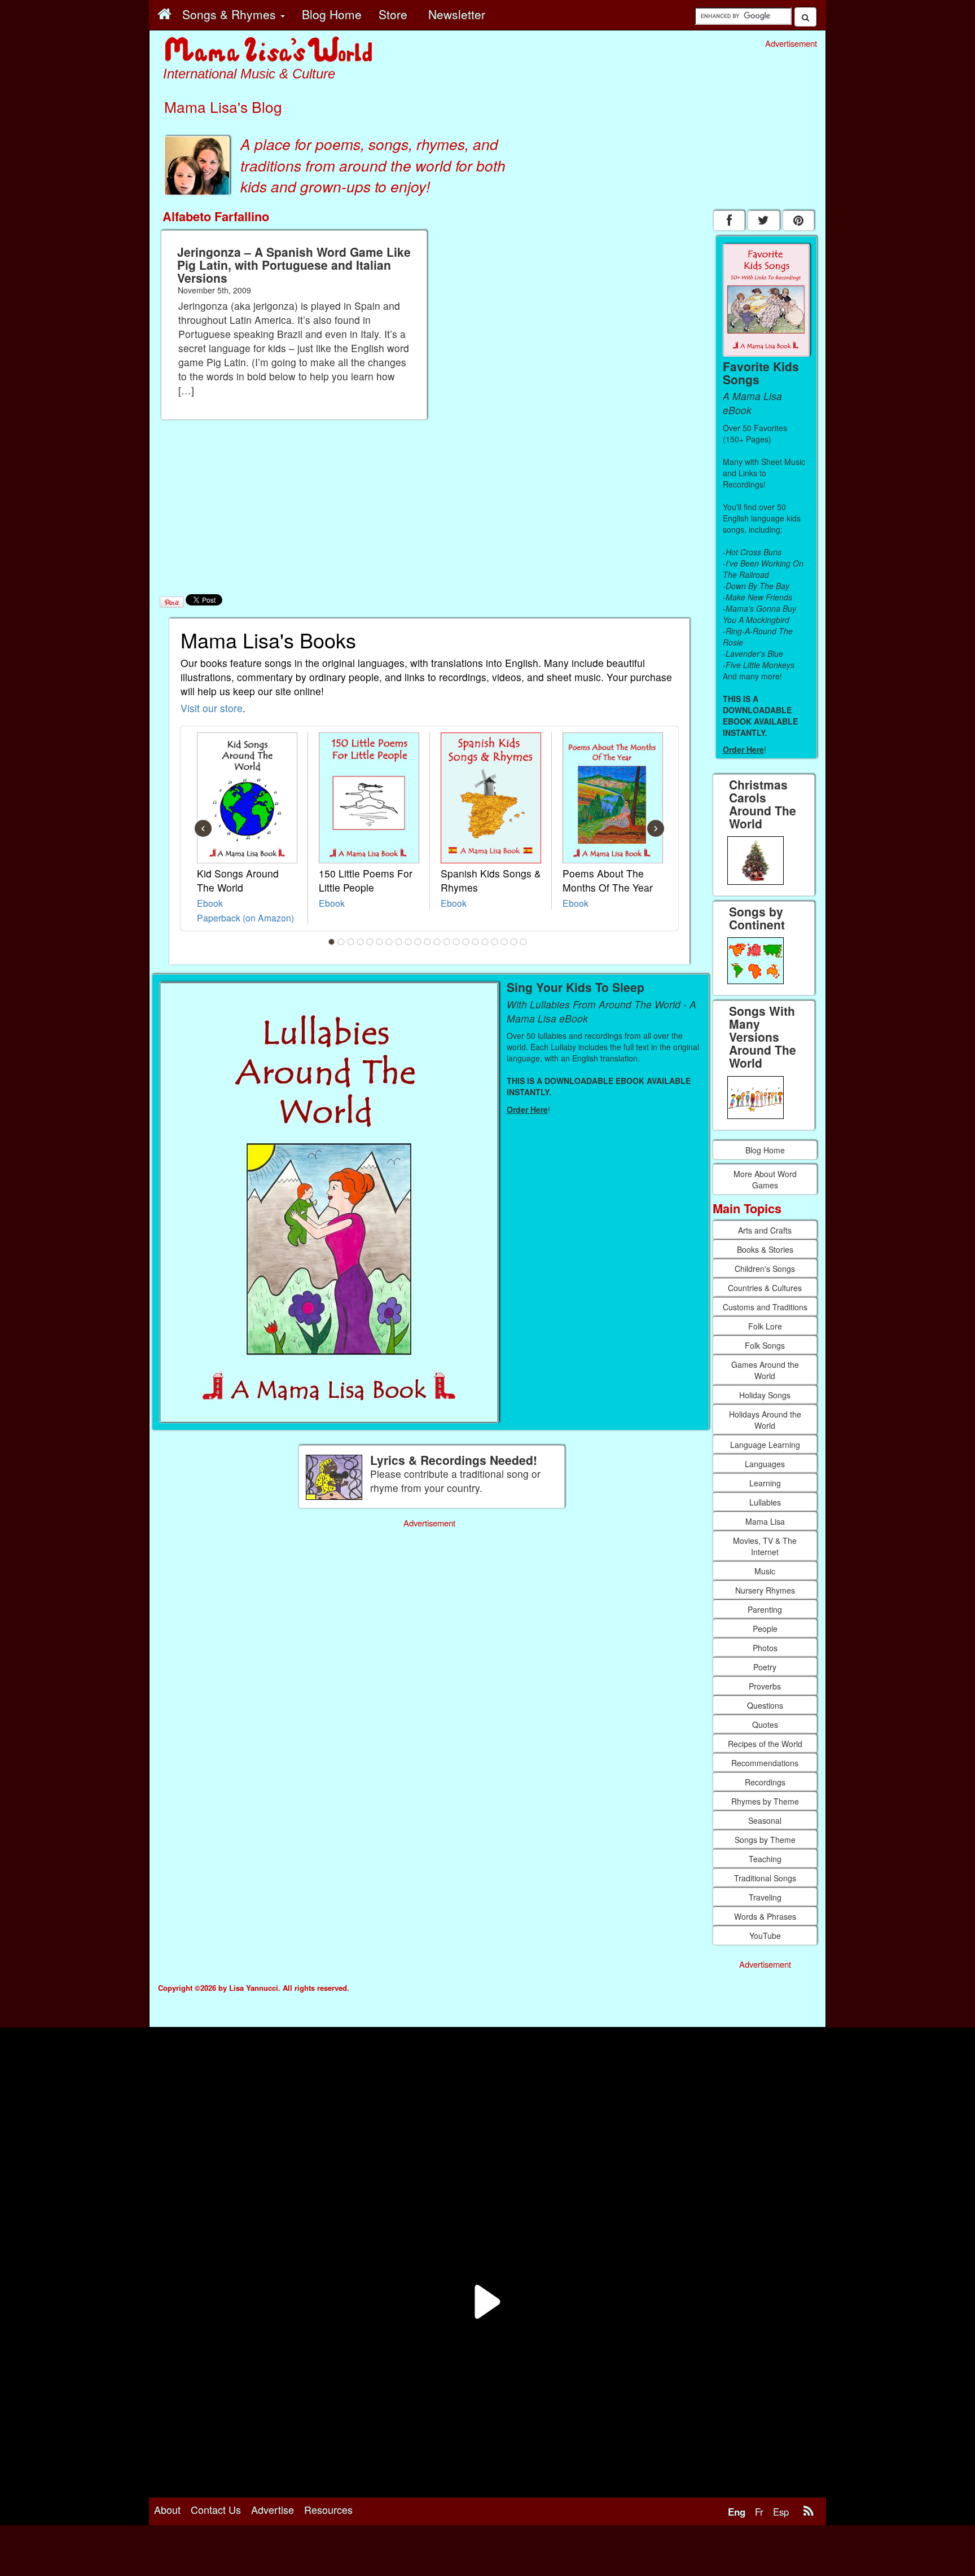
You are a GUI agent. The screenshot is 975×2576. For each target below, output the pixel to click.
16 (476, 942)
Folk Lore (765, 1326)
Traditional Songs (765, 1878)
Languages (765, 1464)
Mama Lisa (765, 1521)
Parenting (765, 1609)
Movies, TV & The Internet (765, 1546)
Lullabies (765, 1502)
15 (466, 942)
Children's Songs (765, 1269)
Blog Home (765, 1150)
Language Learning (765, 1445)
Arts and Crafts (765, 1230)
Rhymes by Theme (765, 1801)
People (765, 1629)
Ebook (210, 903)
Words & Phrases (765, 1916)
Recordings (765, 1782)
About (167, 2509)
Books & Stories (765, 1249)
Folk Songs (765, 1345)
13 (447, 942)
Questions (765, 1705)
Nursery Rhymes (765, 1590)
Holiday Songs (765, 1395)
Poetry (765, 1667)
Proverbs (765, 1686)
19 (504, 942)
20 (514, 942)
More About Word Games (765, 1179)
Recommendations (765, 1763)
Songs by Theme (765, 1840)
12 (437, 942)
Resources (328, 2509)
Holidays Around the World (765, 1420)
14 (456, 942)
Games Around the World (765, 1370)
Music (765, 1571)
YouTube (765, 1936)
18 (495, 942)
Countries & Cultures (765, 1288)
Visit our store (212, 708)
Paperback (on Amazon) (245, 918)
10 (418, 942)
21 (524, 942)
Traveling (765, 1897)
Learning (765, 1483)
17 (485, 942)
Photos (765, 1648)
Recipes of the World (765, 1744)
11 (428, 942)
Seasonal (765, 1820)
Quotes (765, 1724)
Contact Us (216, 2509)
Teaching (765, 1859)
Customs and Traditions (765, 1307)
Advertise (273, 2509)
